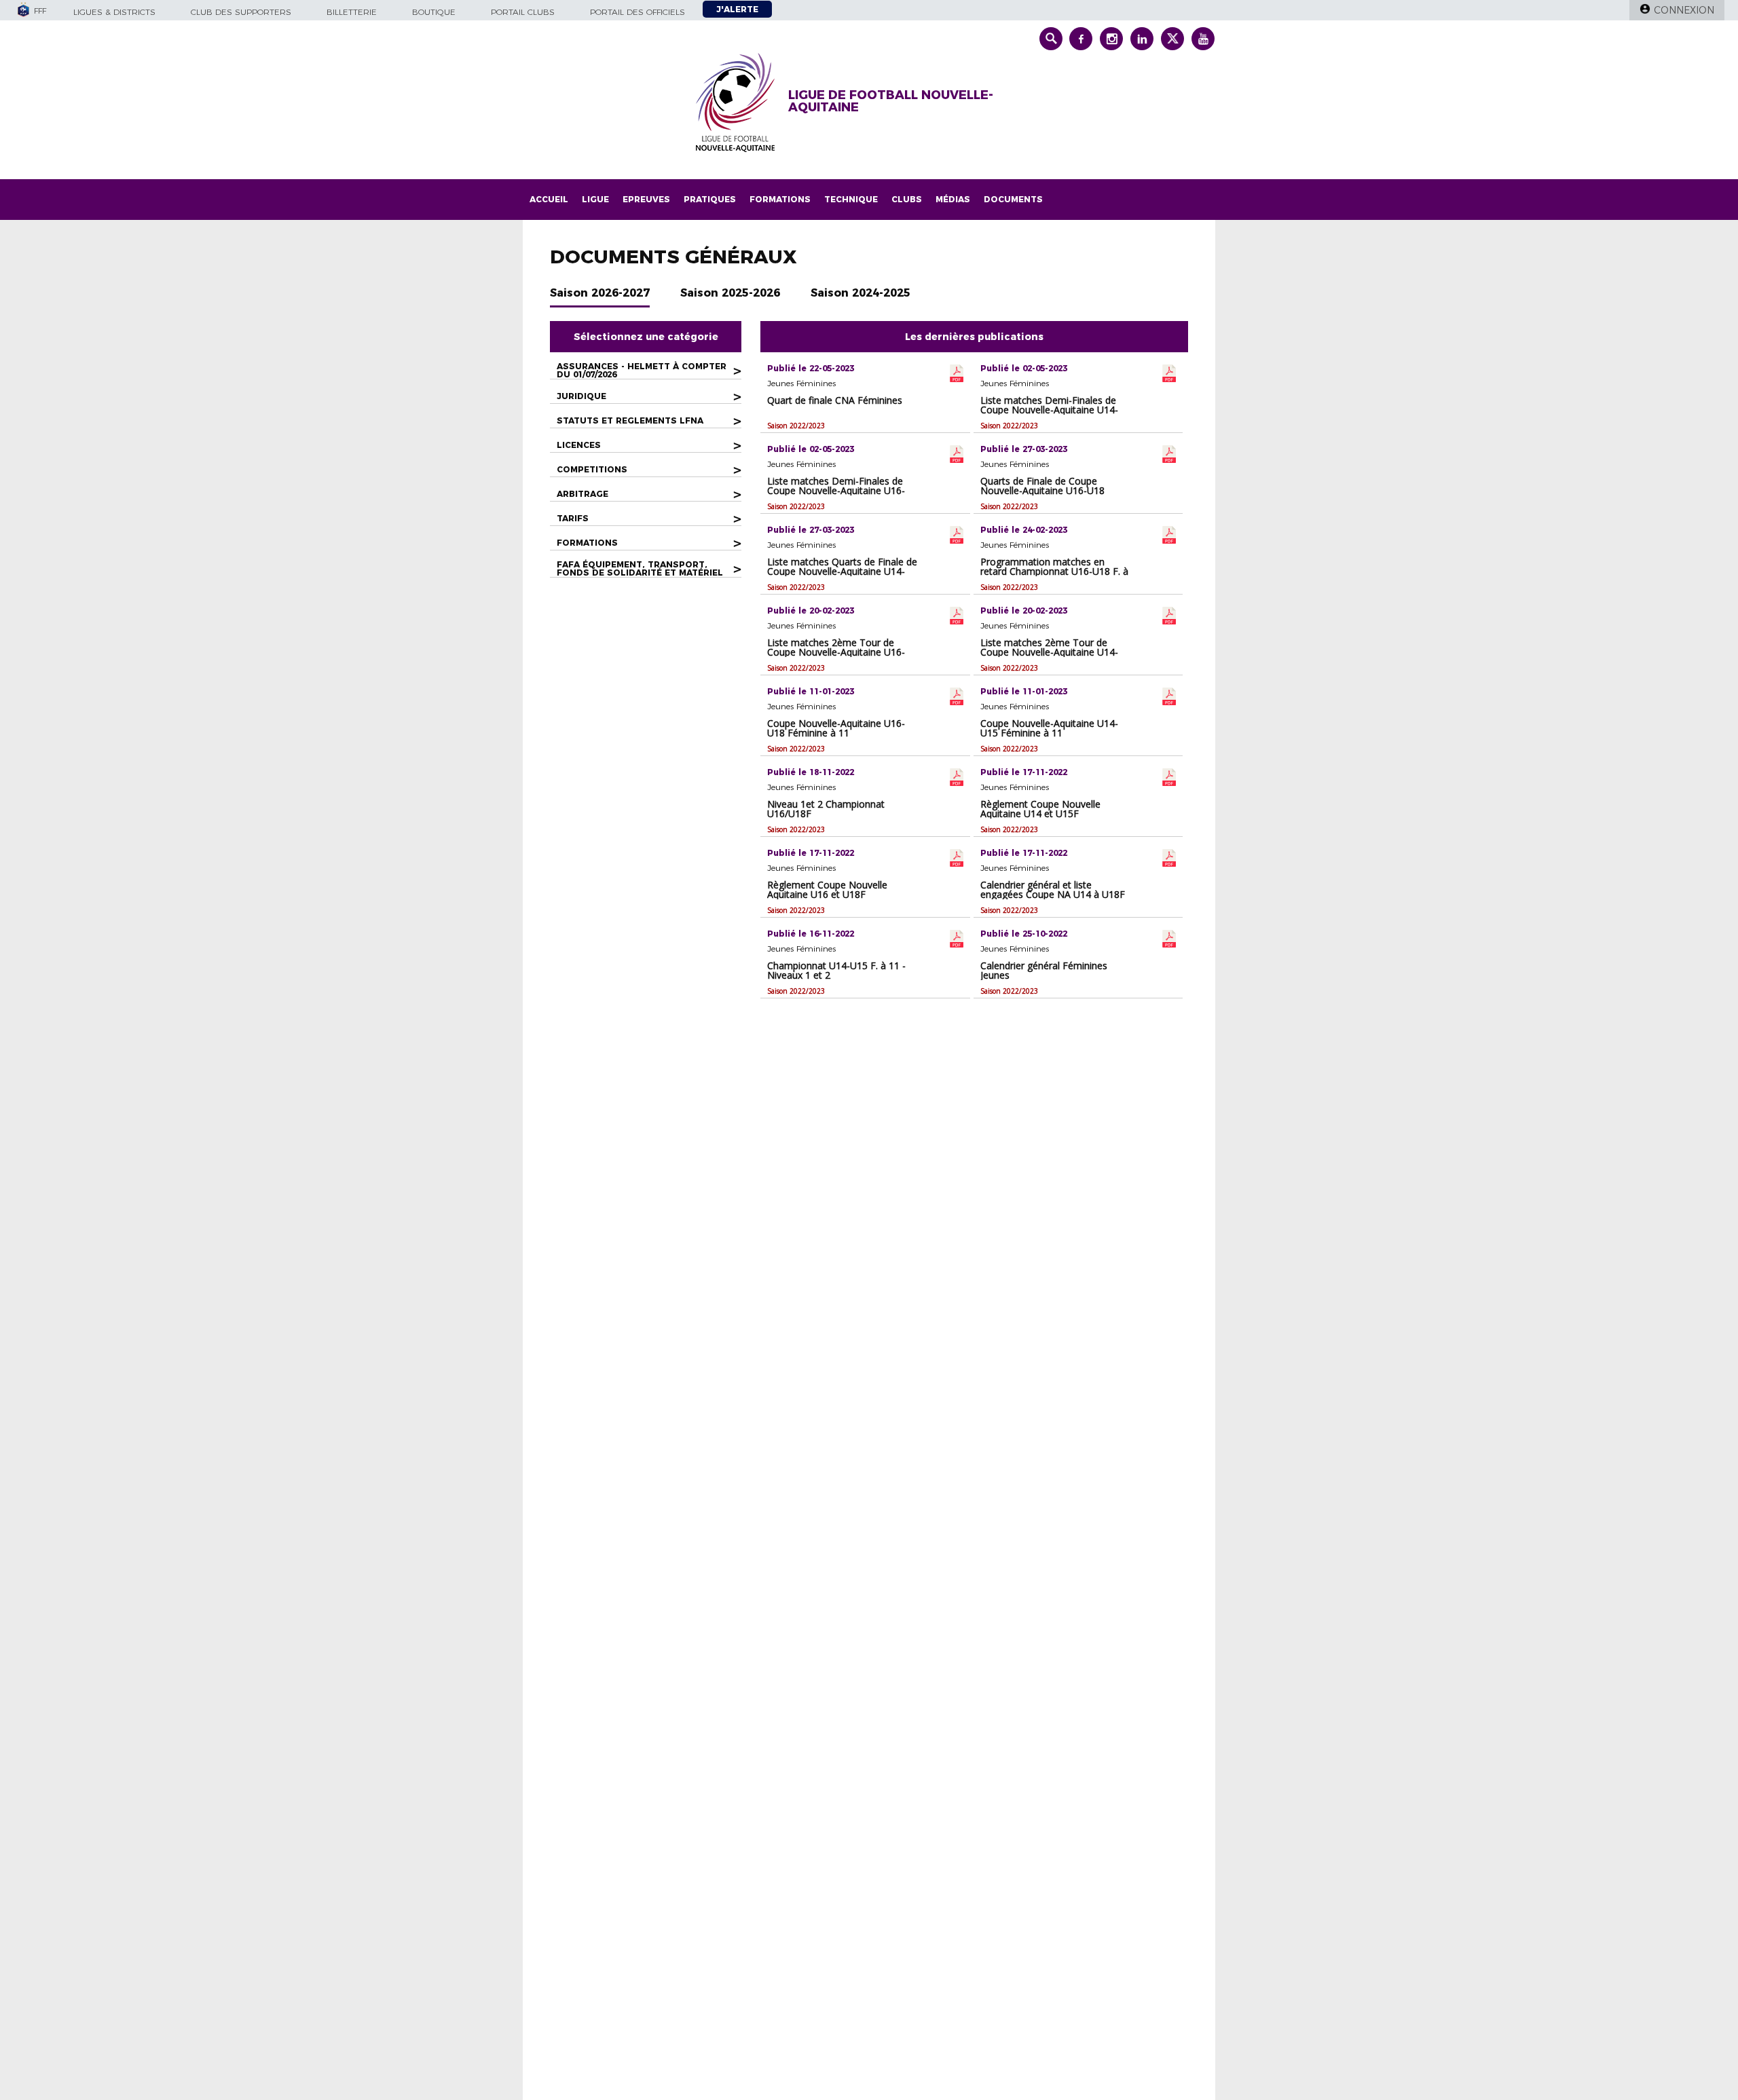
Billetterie (352, 12)
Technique (851, 199)
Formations (780, 199)
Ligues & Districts (114, 12)
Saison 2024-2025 (861, 293)
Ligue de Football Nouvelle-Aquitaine (891, 101)
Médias (953, 199)
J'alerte (737, 9)
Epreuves (646, 199)
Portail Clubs (523, 12)
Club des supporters (241, 12)
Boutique (434, 12)
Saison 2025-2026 (730, 293)
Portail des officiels (637, 12)
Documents (1013, 199)
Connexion (1684, 10)
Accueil (549, 199)
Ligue (595, 199)
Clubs (907, 199)
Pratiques (710, 199)
